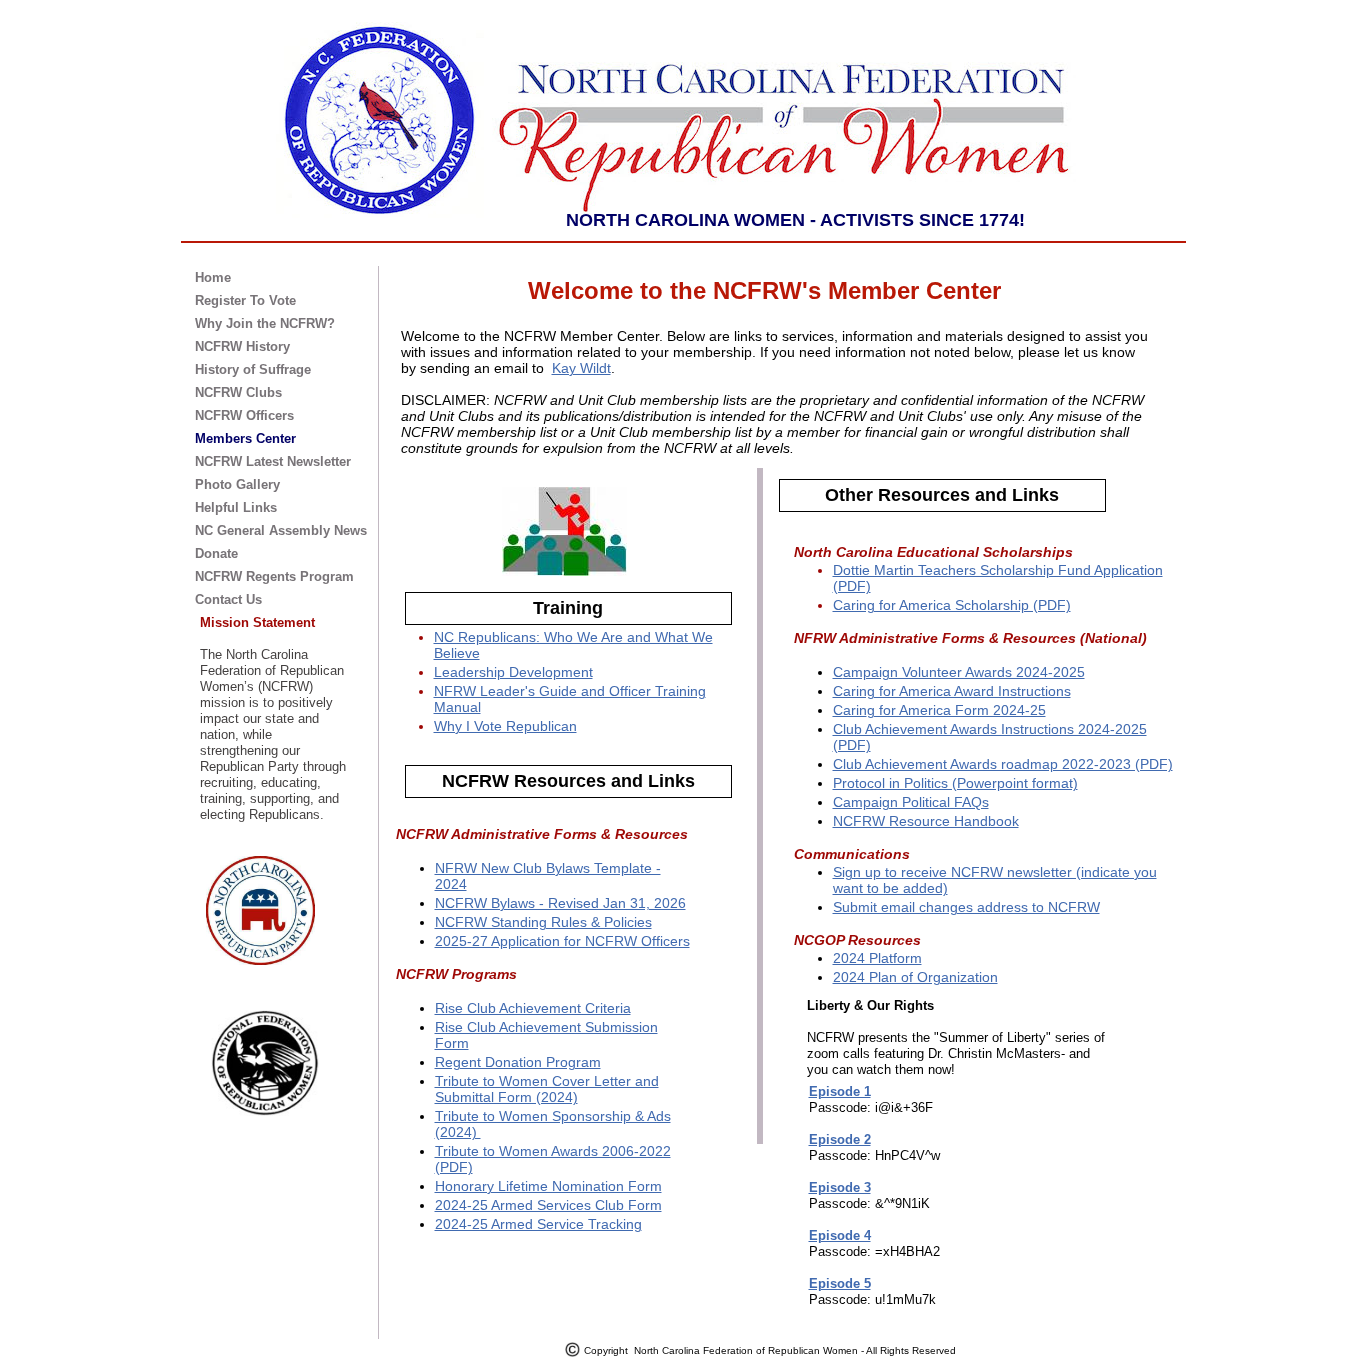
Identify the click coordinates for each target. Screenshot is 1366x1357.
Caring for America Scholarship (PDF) (952, 605)
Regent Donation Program (518, 1062)
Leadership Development (513, 672)
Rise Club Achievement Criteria (533, 1008)
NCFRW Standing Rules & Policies (543, 922)
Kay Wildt (581, 368)
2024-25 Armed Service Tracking (538, 1224)
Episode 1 (840, 1091)
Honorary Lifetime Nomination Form (548, 1186)
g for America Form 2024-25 (956, 710)
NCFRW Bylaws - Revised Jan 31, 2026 (560, 903)
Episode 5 (840, 1283)
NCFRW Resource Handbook (926, 821)
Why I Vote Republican (505, 726)
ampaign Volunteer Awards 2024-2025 (964, 672)
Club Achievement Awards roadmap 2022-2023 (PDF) (1003, 764)
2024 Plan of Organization (915, 977)
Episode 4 (840, 1235)
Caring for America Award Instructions (952, 691)
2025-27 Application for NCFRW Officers (562, 941)
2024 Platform (877, 958)
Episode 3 (840, 1187)
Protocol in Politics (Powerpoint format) (955, 783)
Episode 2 (840, 1139)
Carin (850, 710)
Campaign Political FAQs (911, 802)
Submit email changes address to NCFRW (966, 907)
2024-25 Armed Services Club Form (548, 1205)
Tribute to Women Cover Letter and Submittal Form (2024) (547, 1089)
